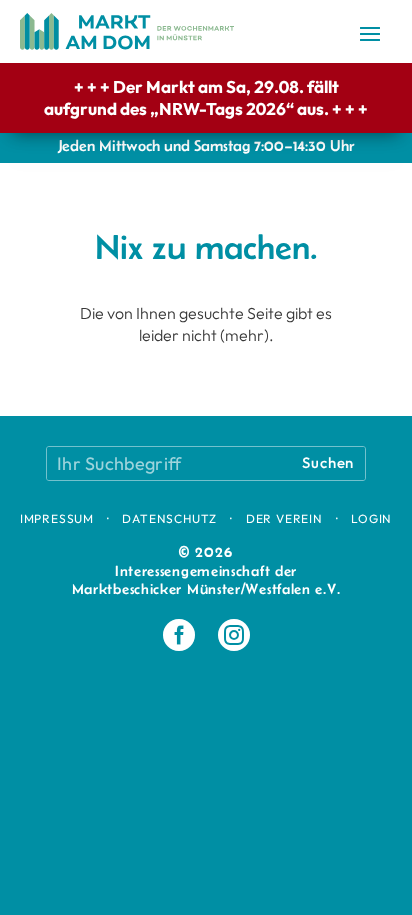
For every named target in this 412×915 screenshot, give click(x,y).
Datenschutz (169, 518)
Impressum (57, 518)
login (371, 518)
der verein (284, 518)
